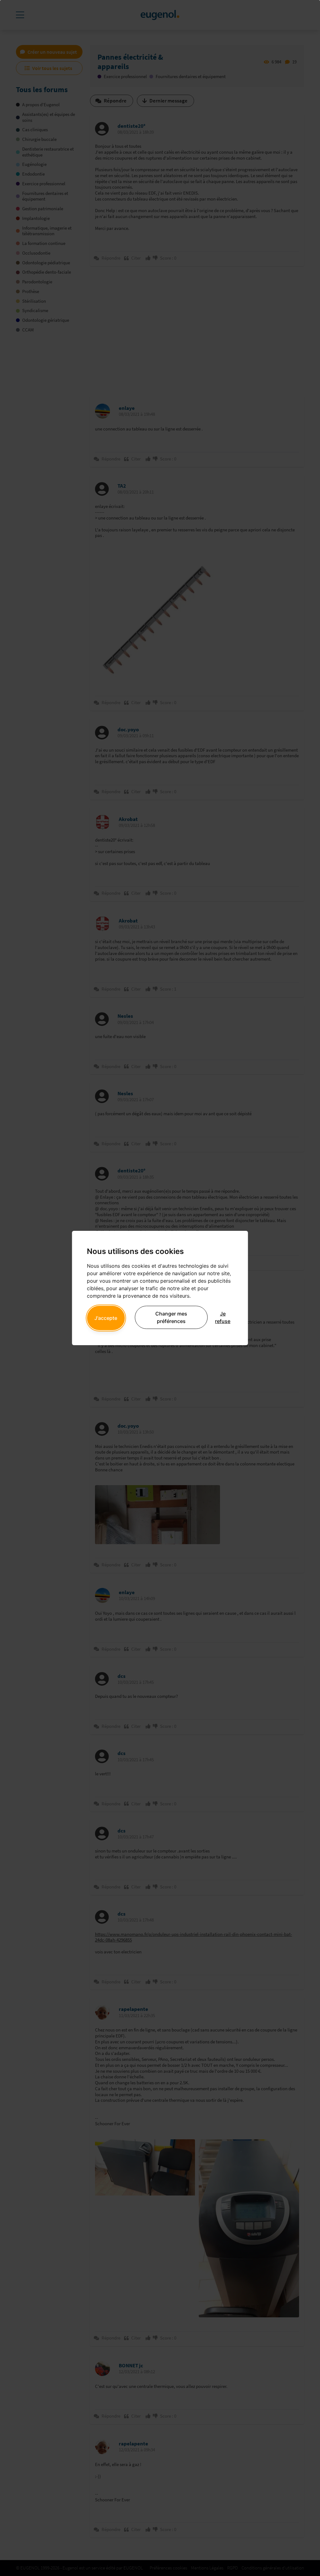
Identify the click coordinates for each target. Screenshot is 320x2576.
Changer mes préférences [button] (171, 1317)
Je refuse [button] (223, 1317)
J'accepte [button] (106, 1318)
